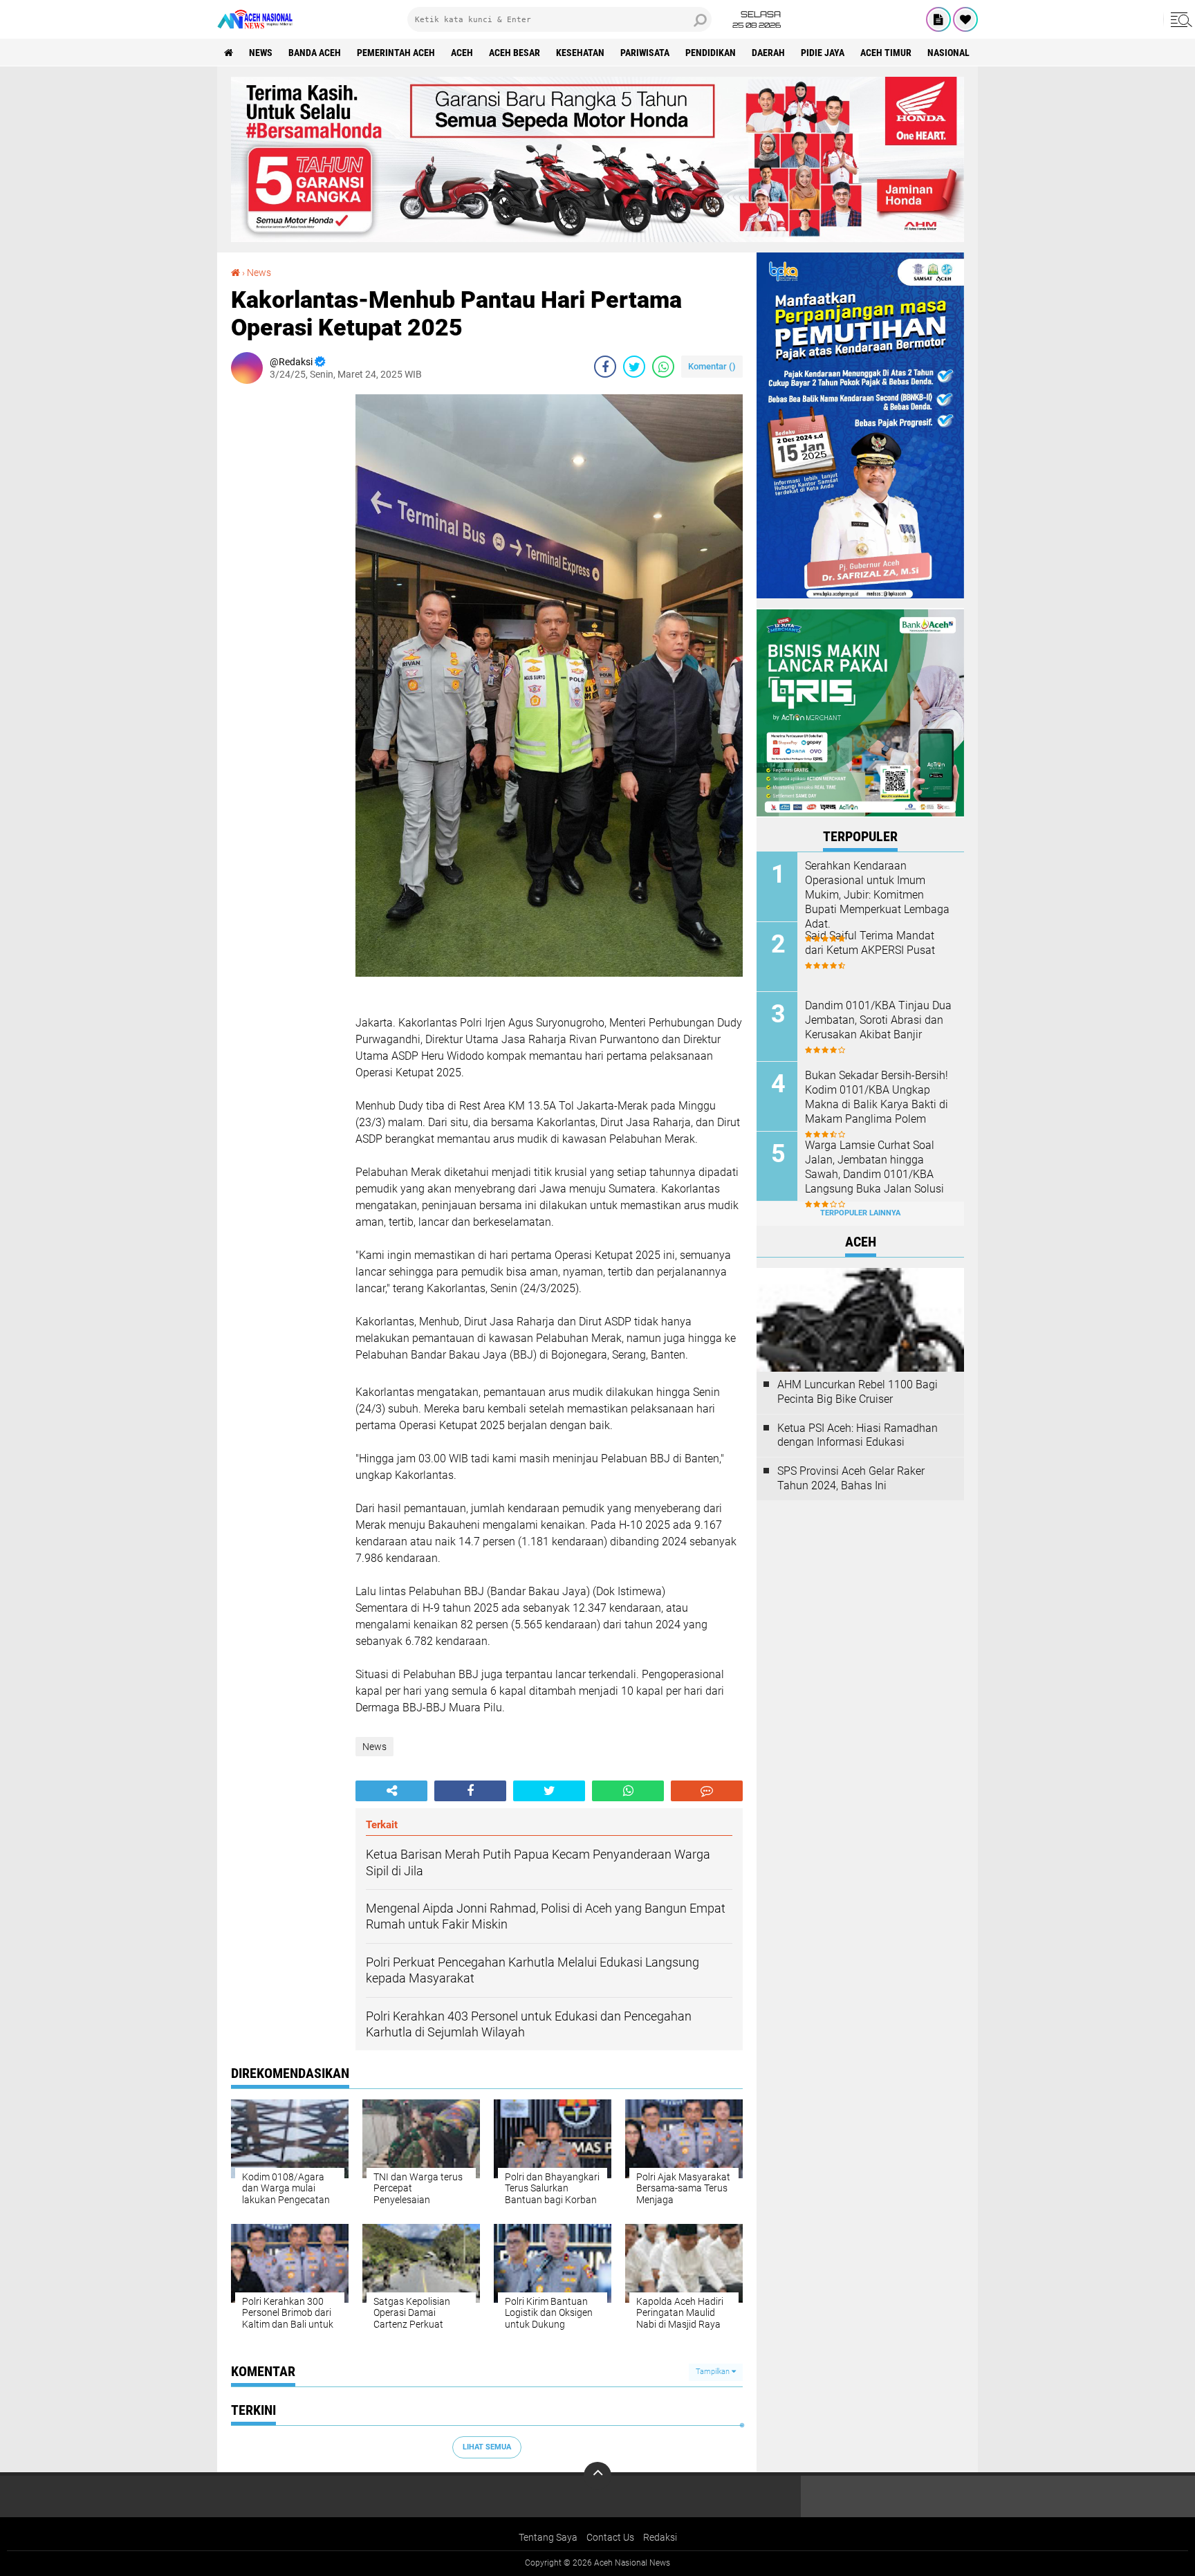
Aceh (462, 53)
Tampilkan (714, 2372)
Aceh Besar (515, 53)
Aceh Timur (886, 53)
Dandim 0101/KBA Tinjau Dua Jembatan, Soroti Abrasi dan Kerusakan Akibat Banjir (878, 1020)
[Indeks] (938, 19)
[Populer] (965, 19)
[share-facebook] (605, 367)
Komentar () (712, 366)
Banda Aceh (315, 53)
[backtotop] (597, 2476)
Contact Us (610, 2537)
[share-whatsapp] (663, 367)
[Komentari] (707, 1791)
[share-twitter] (634, 367)
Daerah (768, 53)
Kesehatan (580, 53)
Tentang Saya (548, 2537)
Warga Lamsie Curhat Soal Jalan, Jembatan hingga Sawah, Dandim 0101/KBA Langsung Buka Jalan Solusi (874, 1167)
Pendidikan (711, 53)
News (261, 53)
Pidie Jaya (823, 53)
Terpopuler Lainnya (860, 1213)
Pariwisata (645, 53)
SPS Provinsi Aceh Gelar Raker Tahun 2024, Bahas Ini (851, 1478)
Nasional (948, 53)
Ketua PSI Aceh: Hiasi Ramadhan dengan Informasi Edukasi (858, 1435)
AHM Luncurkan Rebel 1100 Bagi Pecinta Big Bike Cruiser (858, 1392)
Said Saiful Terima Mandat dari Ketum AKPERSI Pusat (870, 943)
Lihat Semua (487, 2447)
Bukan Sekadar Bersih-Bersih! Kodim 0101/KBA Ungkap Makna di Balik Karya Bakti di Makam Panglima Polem (877, 1097)
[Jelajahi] (1179, 19)
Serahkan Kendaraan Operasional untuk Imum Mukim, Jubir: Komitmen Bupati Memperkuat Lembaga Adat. (877, 894)
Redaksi (660, 2537)
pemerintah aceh (396, 53)
